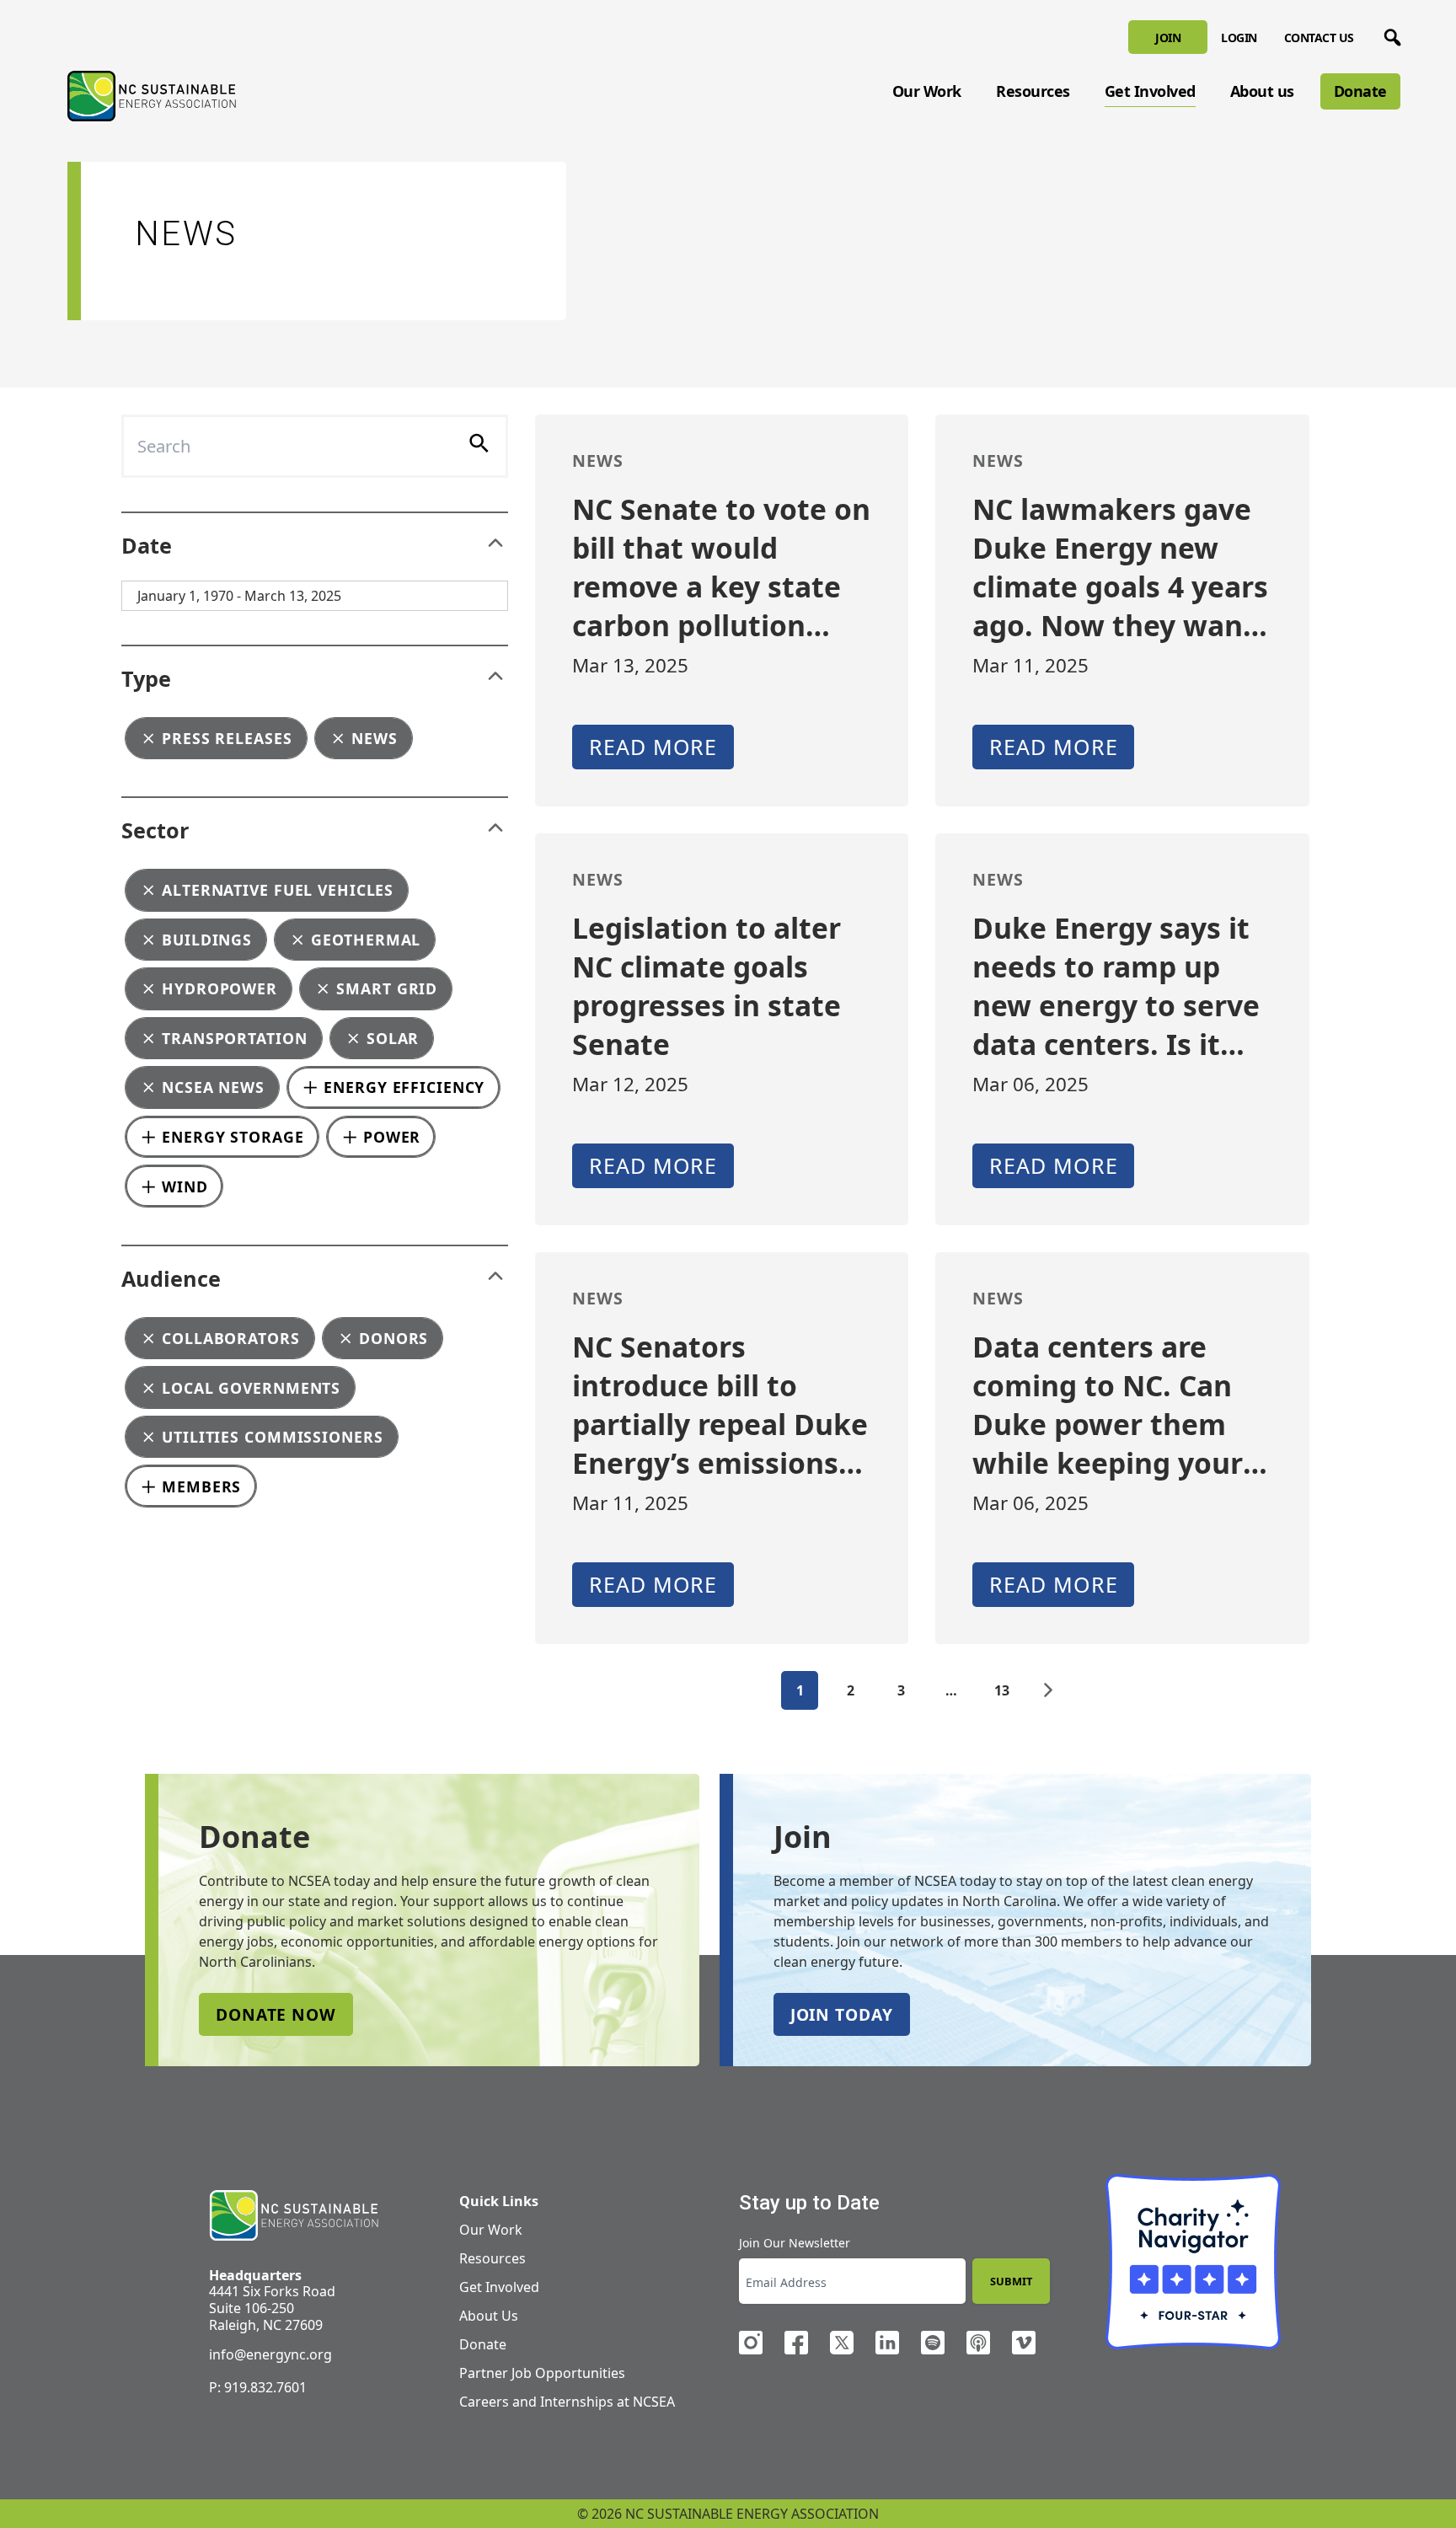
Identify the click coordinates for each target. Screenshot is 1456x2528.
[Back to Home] (152, 96)
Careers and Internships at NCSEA (567, 2402)
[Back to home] (294, 2216)
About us (1262, 91)
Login (1239, 37)
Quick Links (499, 2201)
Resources (1033, 91)
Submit (1011, 2281)
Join (1168, 37)
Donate (1360, 91)
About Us (489, 2316)
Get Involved (1150, 91)
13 (1002, 1690)
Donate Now (276, 2014)
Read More (653, 747)
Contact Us (1319, 37)
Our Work (927, 91)
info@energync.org (270, 2354)
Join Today (842, 2014)
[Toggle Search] (1389, 35)
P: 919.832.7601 (258, 2387)
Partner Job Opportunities (542, 2373)
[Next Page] (1048, 1690)
